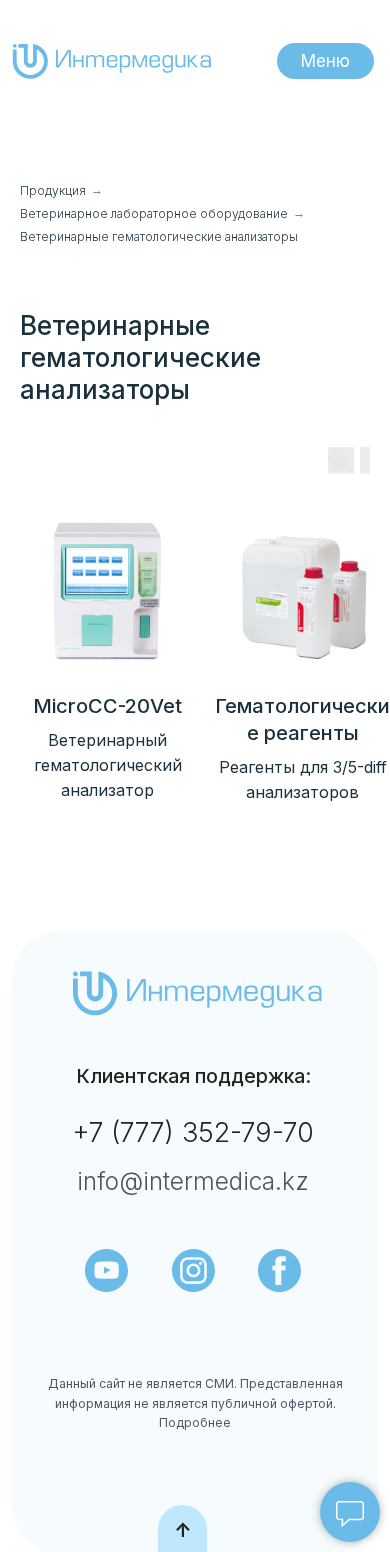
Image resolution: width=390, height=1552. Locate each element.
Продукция (53, 190)
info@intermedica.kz (193, 1181)
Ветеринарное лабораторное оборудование (154, 213)
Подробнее (195, 1422)
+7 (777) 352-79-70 (193, 1132)
